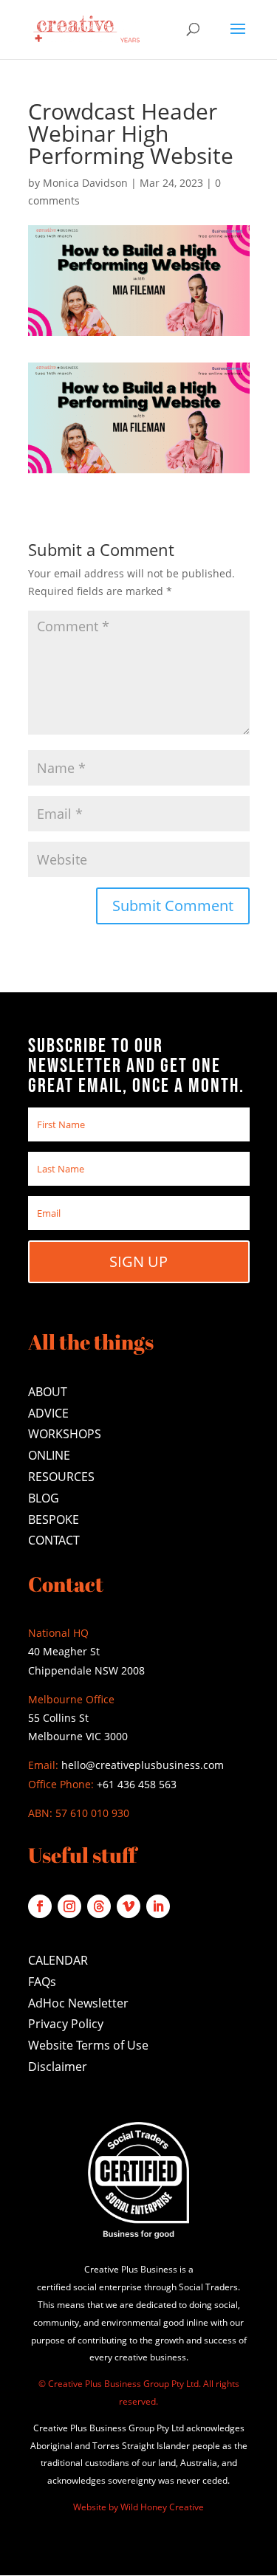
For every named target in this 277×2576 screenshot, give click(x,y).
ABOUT (48, 1392)
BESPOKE (54, 1519)
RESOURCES (61, 1477)
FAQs (42, 1982)
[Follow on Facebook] (40, 1906)
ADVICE (48, 1413)
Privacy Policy (66, 2024)
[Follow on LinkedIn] (158, 1906)
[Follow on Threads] (99, 1906)
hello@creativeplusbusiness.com (141, 1765)
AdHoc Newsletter (78, 2003)
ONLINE (49, 1455)
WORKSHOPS (65, 1434)
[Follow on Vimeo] (129, 1906)
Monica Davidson (85, 183)
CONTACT (54, 1540)
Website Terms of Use (88, 2045)
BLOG (44, 1498)
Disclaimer (58, 2067)
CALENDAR (58, 1960)
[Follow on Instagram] (69, 1906)
